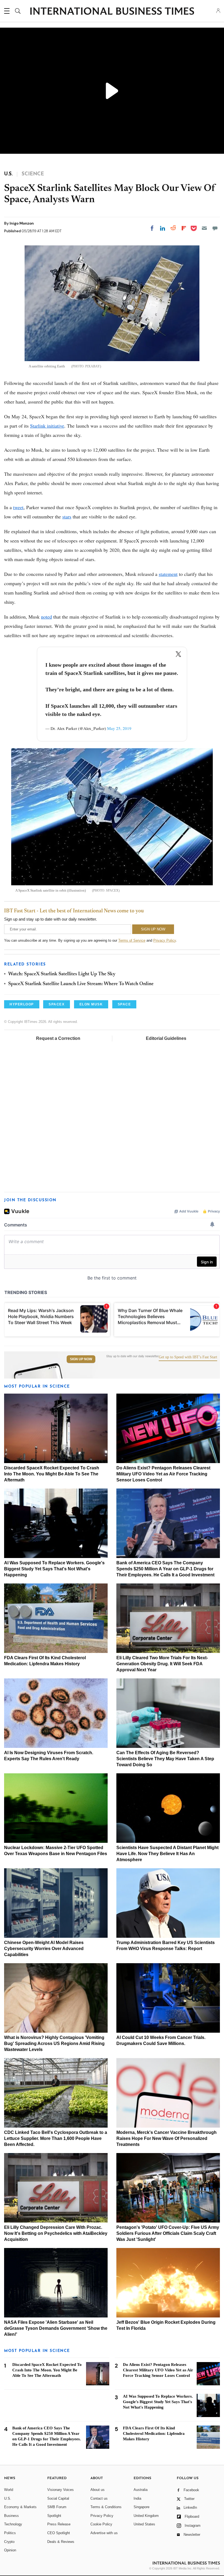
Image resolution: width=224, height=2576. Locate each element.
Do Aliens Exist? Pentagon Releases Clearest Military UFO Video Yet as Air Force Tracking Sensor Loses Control (163, 1474)
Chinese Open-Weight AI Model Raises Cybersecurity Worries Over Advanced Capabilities (44, 1949)
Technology (13, 2524)
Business (11, 2516)
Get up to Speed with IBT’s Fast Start (188, 1357)
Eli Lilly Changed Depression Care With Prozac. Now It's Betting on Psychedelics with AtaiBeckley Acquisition (56, 2233)
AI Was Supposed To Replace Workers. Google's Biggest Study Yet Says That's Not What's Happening (54, 1569)
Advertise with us (104, 2533)
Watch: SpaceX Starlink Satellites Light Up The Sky (62, 974)
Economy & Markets (20, 2507)
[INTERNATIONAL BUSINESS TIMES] (112, 12)
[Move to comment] (215, 228)
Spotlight (54, 2516)
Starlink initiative (47, 426)
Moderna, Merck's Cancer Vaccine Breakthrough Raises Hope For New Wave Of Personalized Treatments (166, 2138)
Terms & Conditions (106, 2507)
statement (168, 574)
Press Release (59, 2524)
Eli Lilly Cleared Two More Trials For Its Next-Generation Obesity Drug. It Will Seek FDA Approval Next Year (162, 1664)
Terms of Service (132, 940)
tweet (18, 507)
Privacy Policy (165, 940)
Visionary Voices (61, 2490)
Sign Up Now (81, 1359)
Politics (10, 2533)
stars (67, 517)
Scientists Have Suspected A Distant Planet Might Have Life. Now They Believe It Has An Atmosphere (167, 1854)
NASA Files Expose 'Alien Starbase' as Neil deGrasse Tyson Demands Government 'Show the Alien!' (56, 2328)
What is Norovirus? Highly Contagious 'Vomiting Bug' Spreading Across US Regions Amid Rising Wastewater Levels (54, 2043)
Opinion (10, 2550)
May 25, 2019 (119, 728)
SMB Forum (57, 2507)
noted (46, 617)
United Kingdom (146, 2516)
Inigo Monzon (22, 223)
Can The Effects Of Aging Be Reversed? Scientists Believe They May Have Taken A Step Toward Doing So (165, 1759)
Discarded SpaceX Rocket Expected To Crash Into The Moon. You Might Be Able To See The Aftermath (52, 1474)
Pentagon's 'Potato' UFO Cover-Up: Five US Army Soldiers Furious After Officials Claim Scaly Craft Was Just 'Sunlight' (168, 2233)
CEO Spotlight (59, 2533)
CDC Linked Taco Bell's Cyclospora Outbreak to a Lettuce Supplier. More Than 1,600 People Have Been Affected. (56, 2138)
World (9, 2490)
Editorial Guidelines (166, 1038)
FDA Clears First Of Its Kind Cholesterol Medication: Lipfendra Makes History (154, 2433)
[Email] (204, 228)
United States (144, 2524)
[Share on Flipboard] (184, 228)
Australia (141, 2490)
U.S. (8, 2498)
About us (98, 2490)
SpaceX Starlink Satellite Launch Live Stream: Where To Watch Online (81, 984)
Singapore (142, 2507)
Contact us (99, 2498)
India (137, 2498)
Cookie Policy (101, 2524)
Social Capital (58, 2498)
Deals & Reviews (61, 2542)
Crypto (9, 2542)
